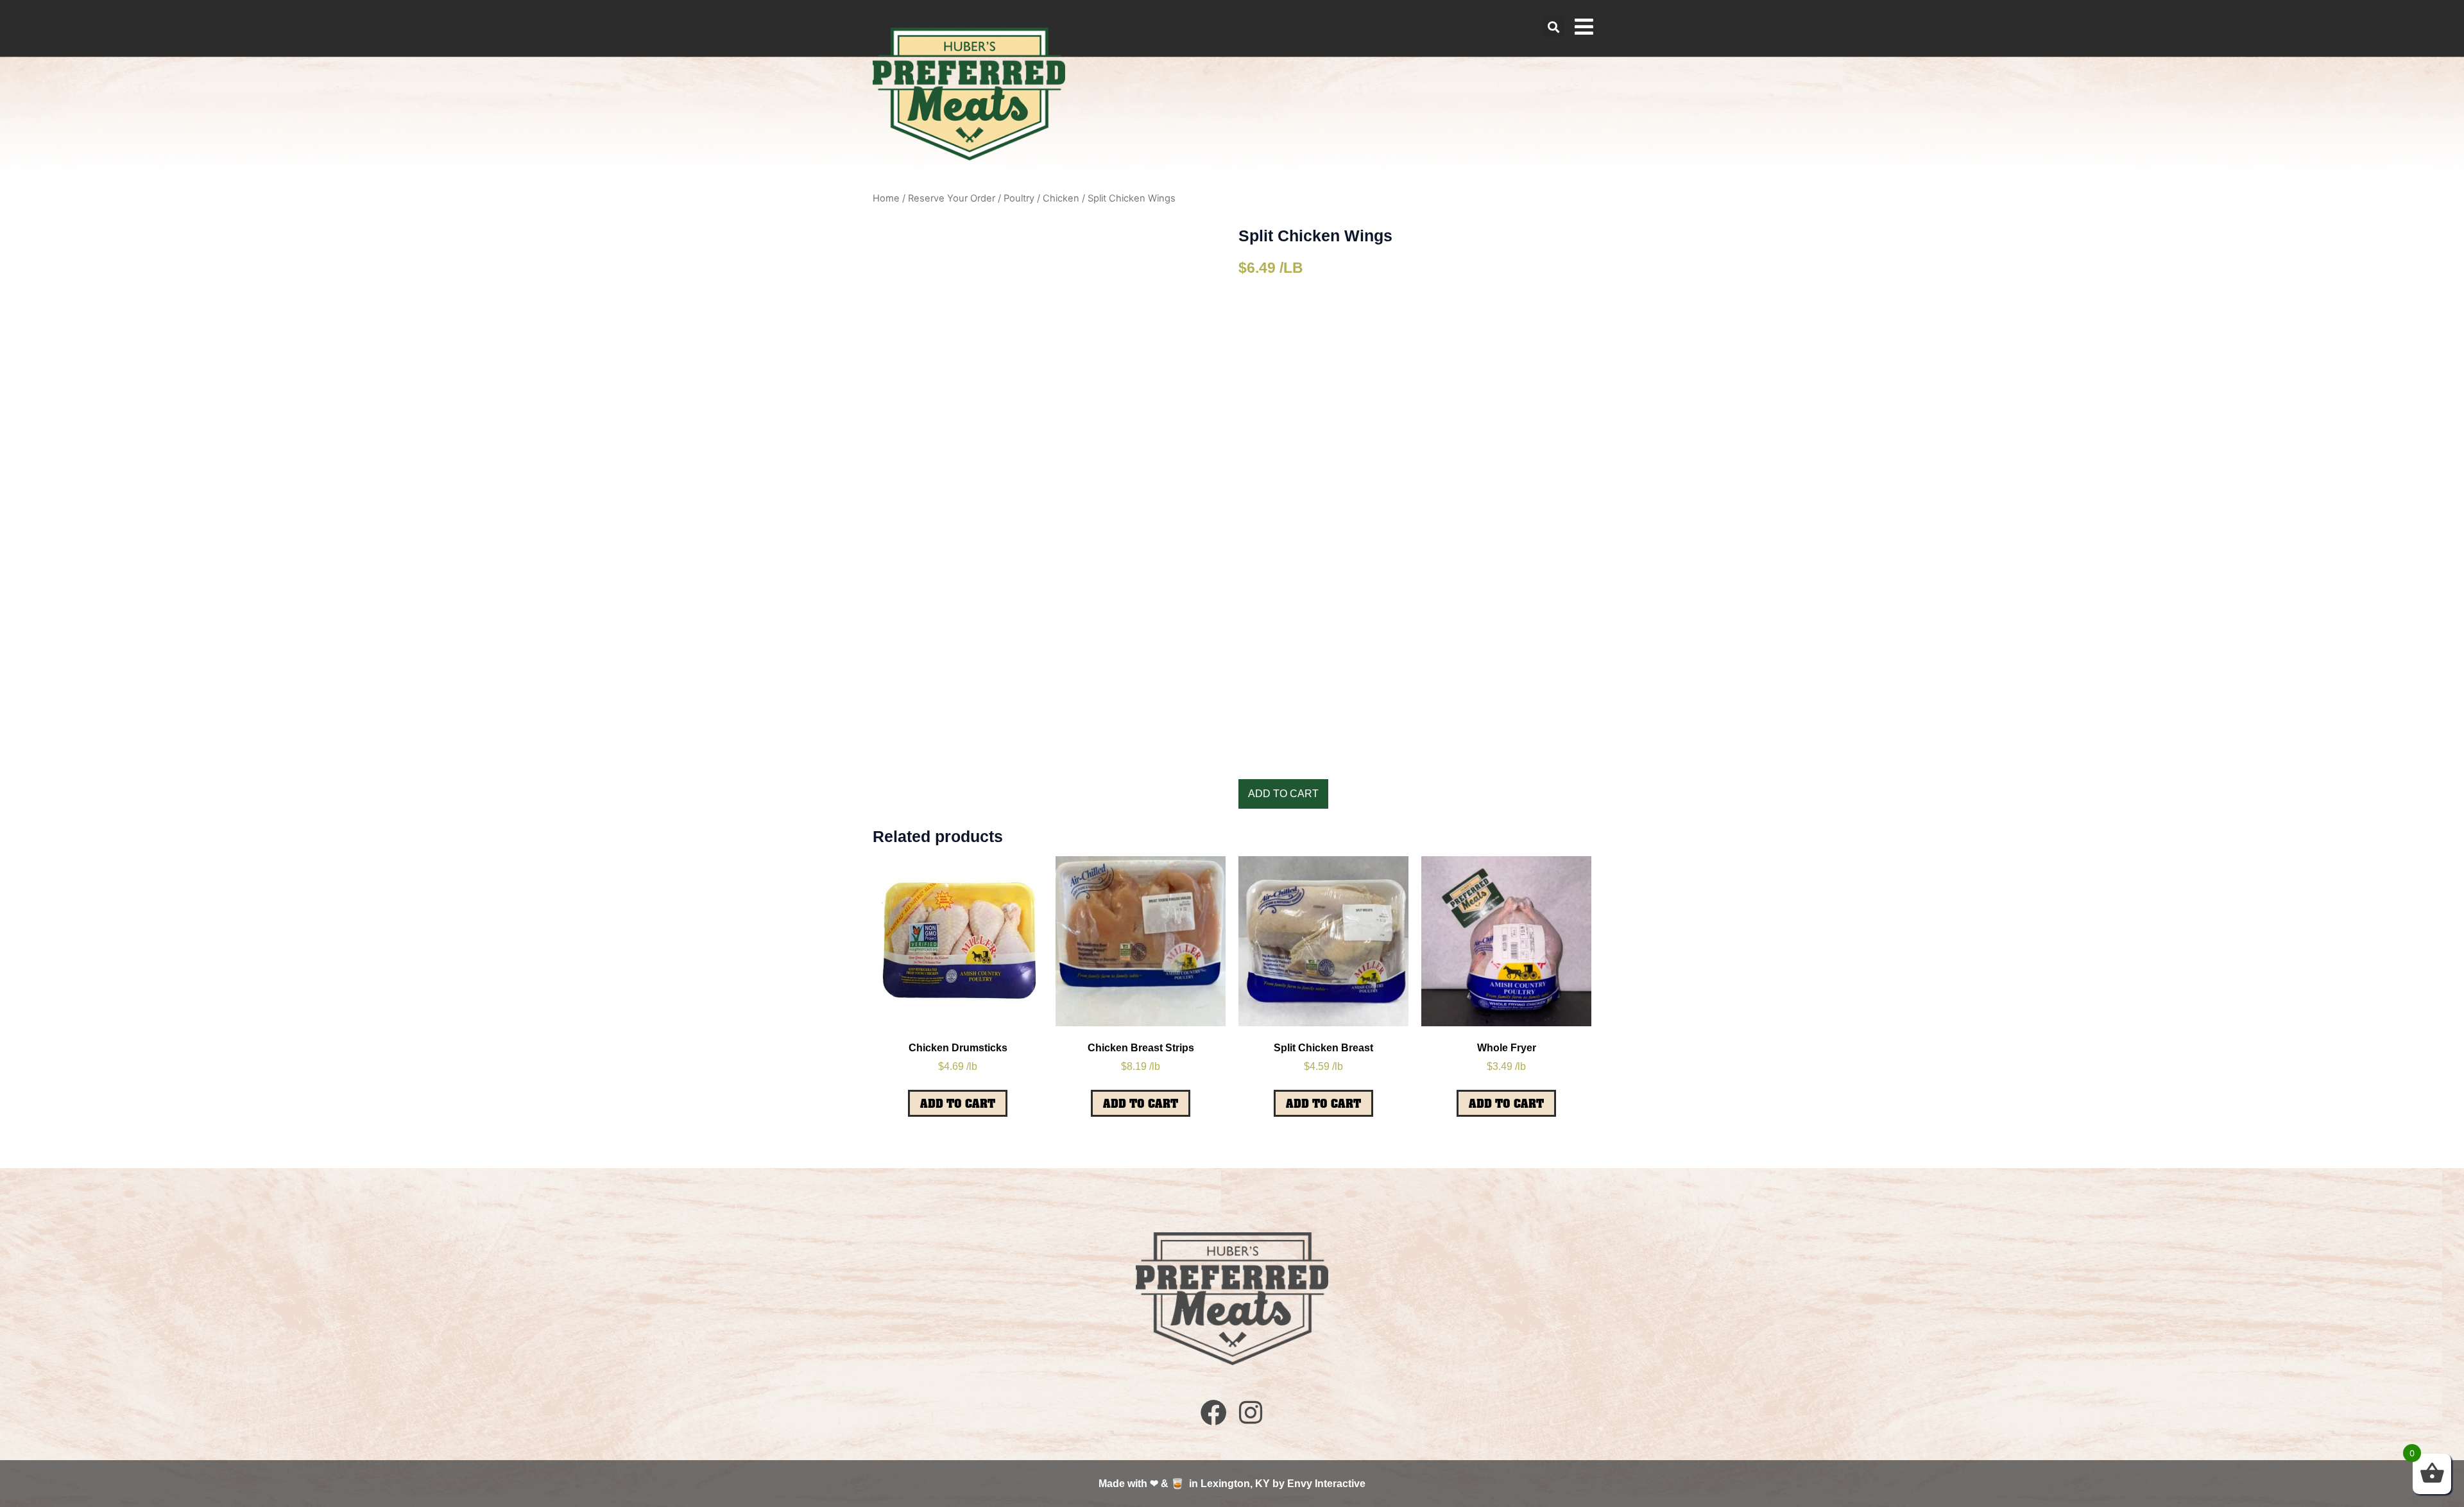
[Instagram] (1250, 1412)
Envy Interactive (1326, 1484)
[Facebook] (1214, 1412)
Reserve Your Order (952, 198)
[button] (1553, 27)
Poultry (1019, 198)
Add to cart (1283, 794)
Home (886, 198)
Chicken (1061, 198)
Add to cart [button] (958, 1103)
